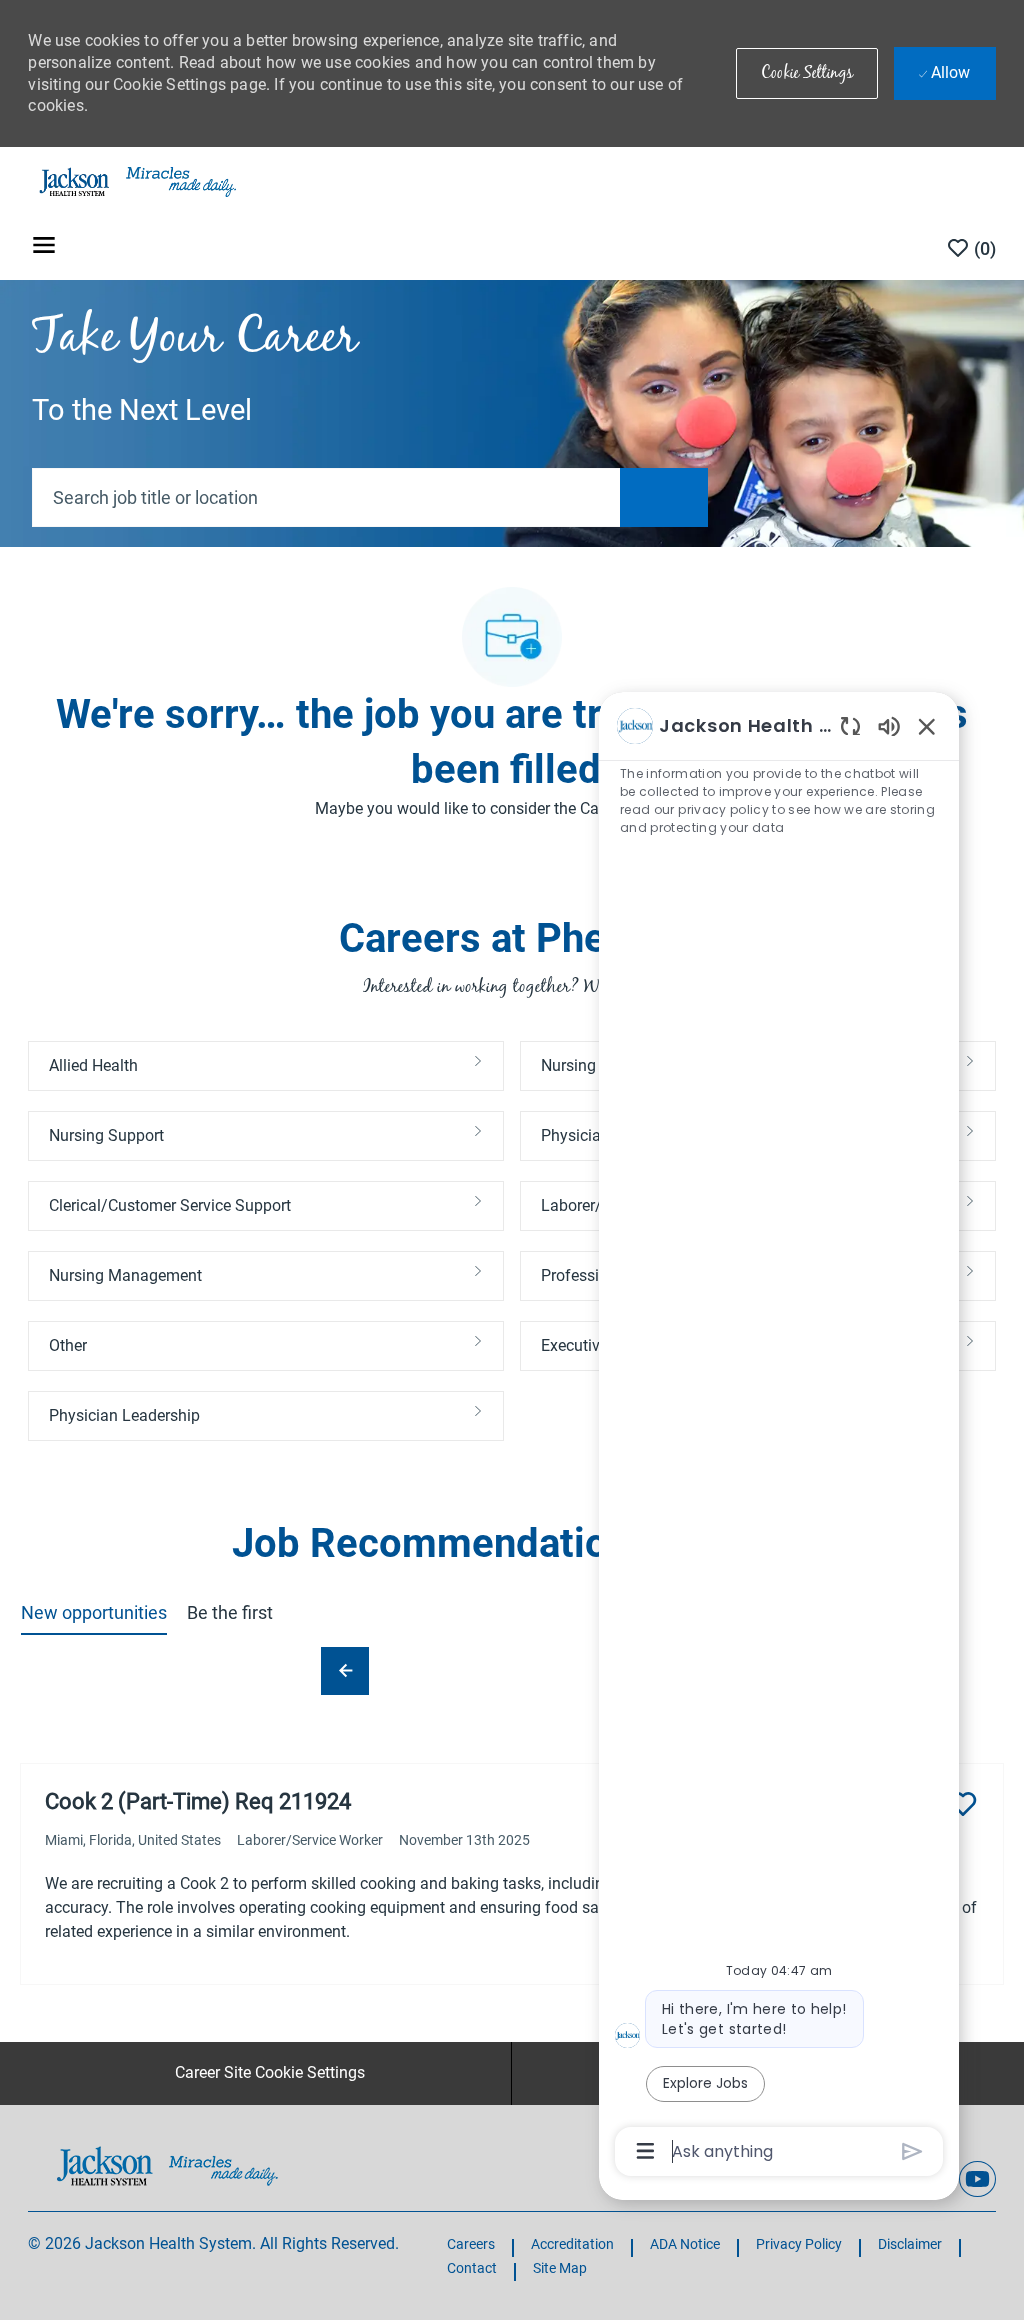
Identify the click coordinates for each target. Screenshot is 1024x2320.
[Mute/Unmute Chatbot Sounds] (889, 725)
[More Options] (645, 2151)
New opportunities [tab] (94, 1612)
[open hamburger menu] (44, 248)
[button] (807, 73)
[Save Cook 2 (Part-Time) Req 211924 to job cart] (963, 1804)
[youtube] (977, 2179)
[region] (779, 1437)
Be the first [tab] (230, 1612)
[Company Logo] (136, 181)
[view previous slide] (345, 1671)
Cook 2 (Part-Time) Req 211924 (198, 1801)
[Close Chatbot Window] (927, 726)
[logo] (167, 2165)
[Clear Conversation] (850, 725)
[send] (912, 2151)
